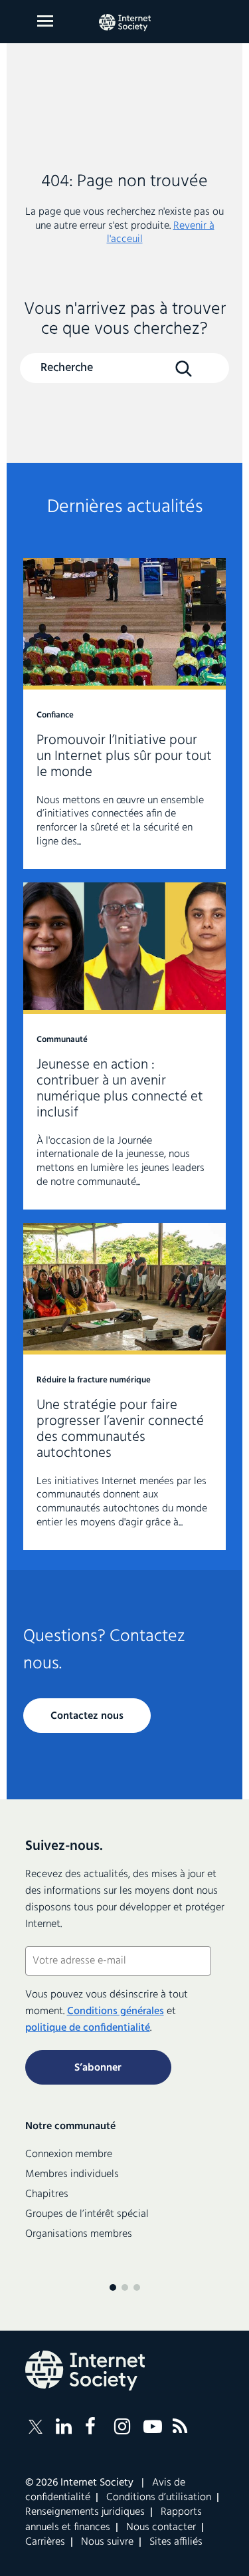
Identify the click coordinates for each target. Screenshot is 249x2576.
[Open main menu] (45, 21)
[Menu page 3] (137, 2287)
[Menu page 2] (125, 2287)
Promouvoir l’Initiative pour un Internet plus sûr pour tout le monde (124, 713)
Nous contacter (161, 2527)
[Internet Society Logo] (85, 2371)
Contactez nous (87, 1716)
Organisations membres (79, 2234)
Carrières (45, 2542)
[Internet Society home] (125, 23)
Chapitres (47, 2194)
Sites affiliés (176, 2542)
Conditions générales (116, 2011)
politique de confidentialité (88, 2028)
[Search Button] (184, 369)
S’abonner (98, 2068)
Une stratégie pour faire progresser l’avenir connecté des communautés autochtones (124, 1386)
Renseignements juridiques (85, 2512)
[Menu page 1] (113, 2287)
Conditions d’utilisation (159, 2498)
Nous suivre (107, 2542)
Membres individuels (72, 2174)
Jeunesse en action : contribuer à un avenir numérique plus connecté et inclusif (124, 1046)
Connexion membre (69, 2154)
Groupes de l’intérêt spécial (87, 2214)
